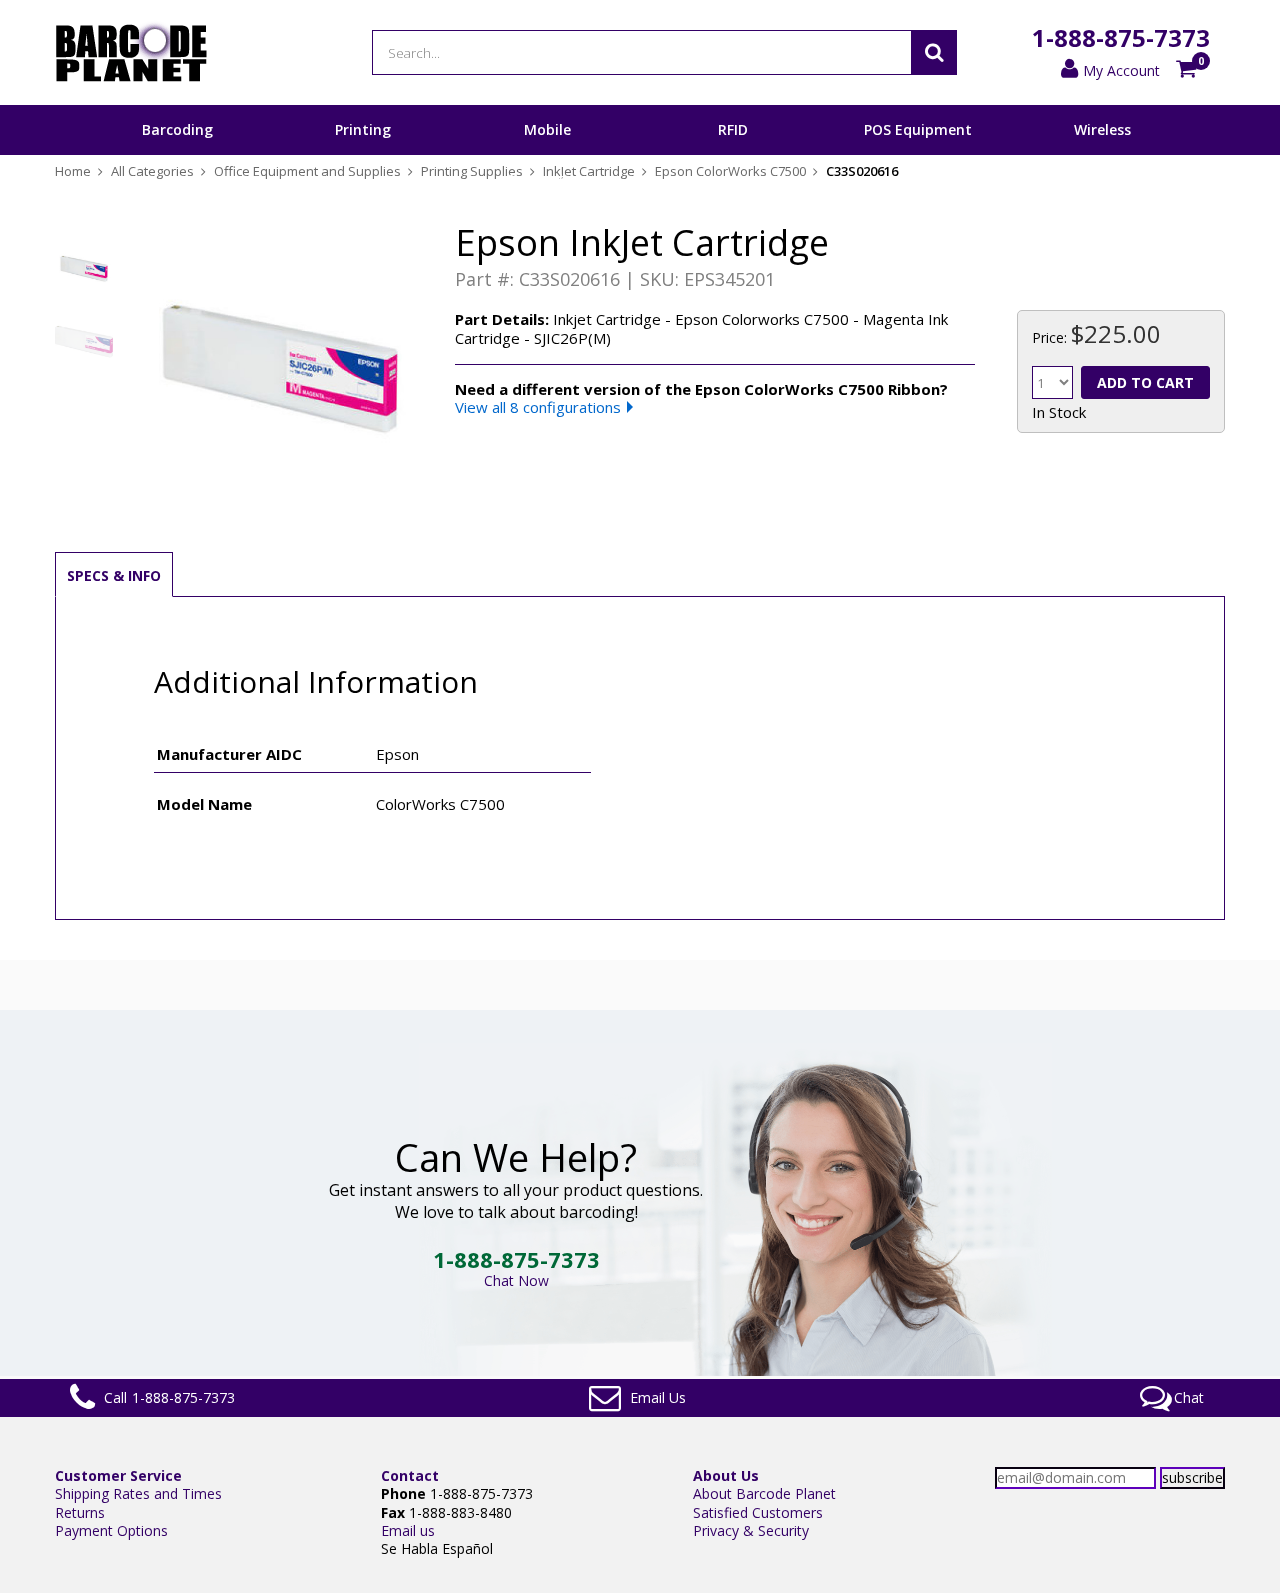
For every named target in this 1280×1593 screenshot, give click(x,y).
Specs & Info (114, 575)
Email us (408, 1530)
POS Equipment (918, 129)
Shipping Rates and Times (138, 1493)
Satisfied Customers (758, 1512)
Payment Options (111, 1530)
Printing (363, 129)
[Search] (934, 52)
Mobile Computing (547, 154)
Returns (80, 1512)
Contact (410, 1475)
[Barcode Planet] (131, 52)
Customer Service (118, 1475)
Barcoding (177, 129)
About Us (726, 1475)
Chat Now (516, 1280)
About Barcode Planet (764, 1493)
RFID (733, 129)
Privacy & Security (751, 1530)
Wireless (1102, 129)
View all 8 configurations (538, 407)
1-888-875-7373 (1121, 37)
